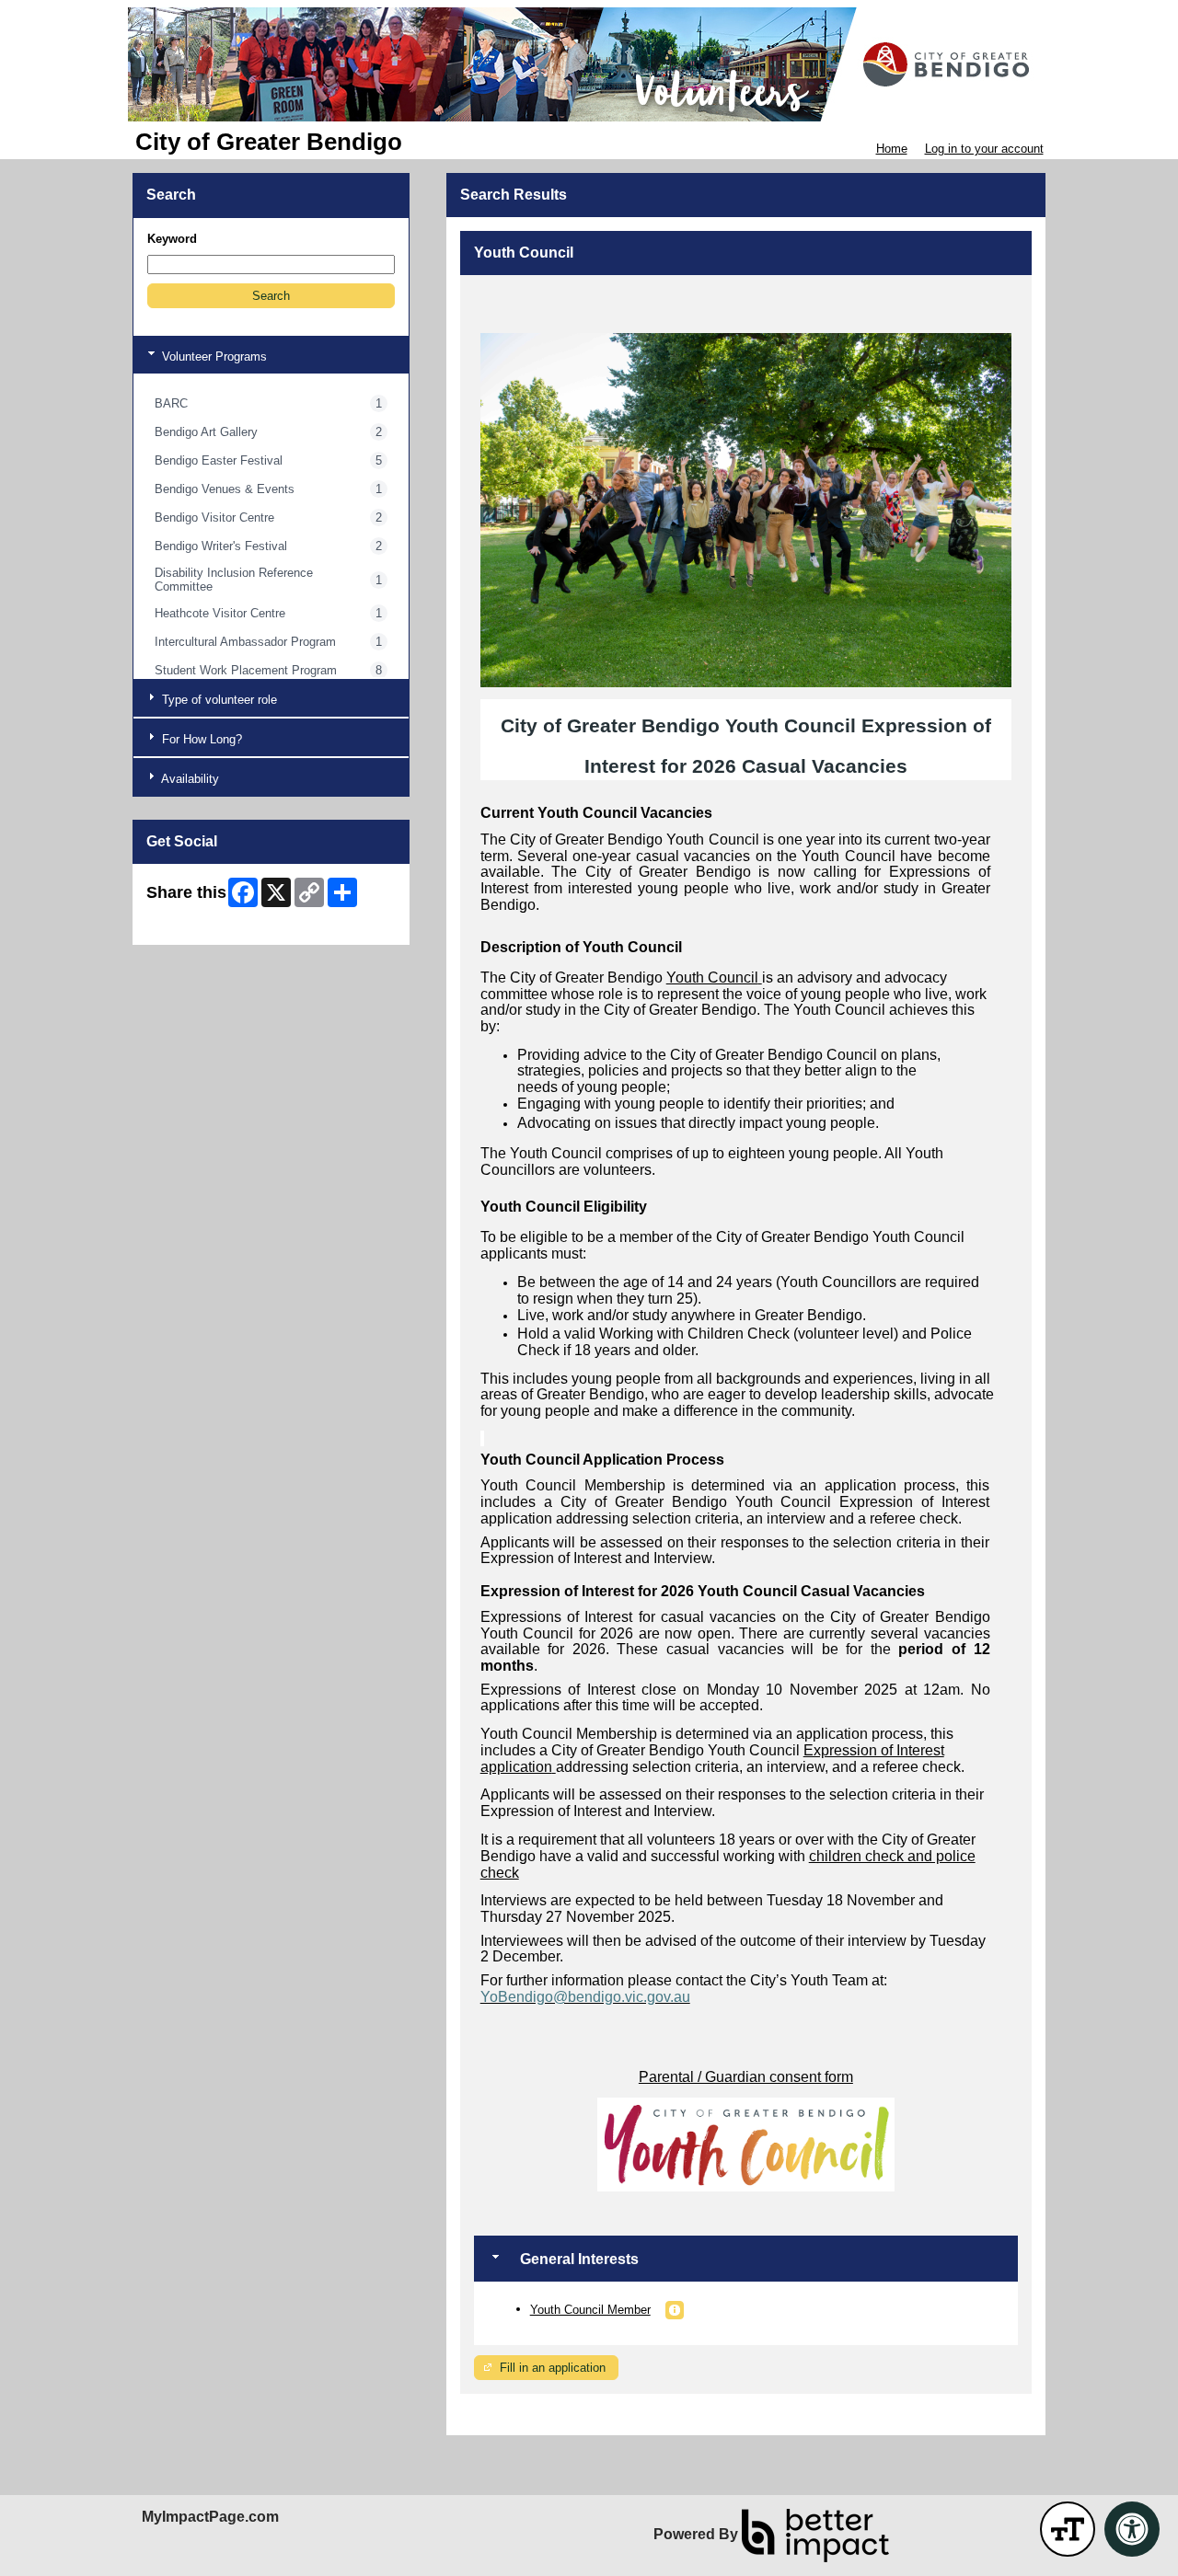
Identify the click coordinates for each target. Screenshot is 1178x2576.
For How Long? (200, 739)
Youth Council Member (590, 2310)
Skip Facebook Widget (207, 924)
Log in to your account (984, 149)
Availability (189, 779)
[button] (271, 296)
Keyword (172, 239)
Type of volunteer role (218, 700)
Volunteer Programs (213, 356)
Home (892, 149)
